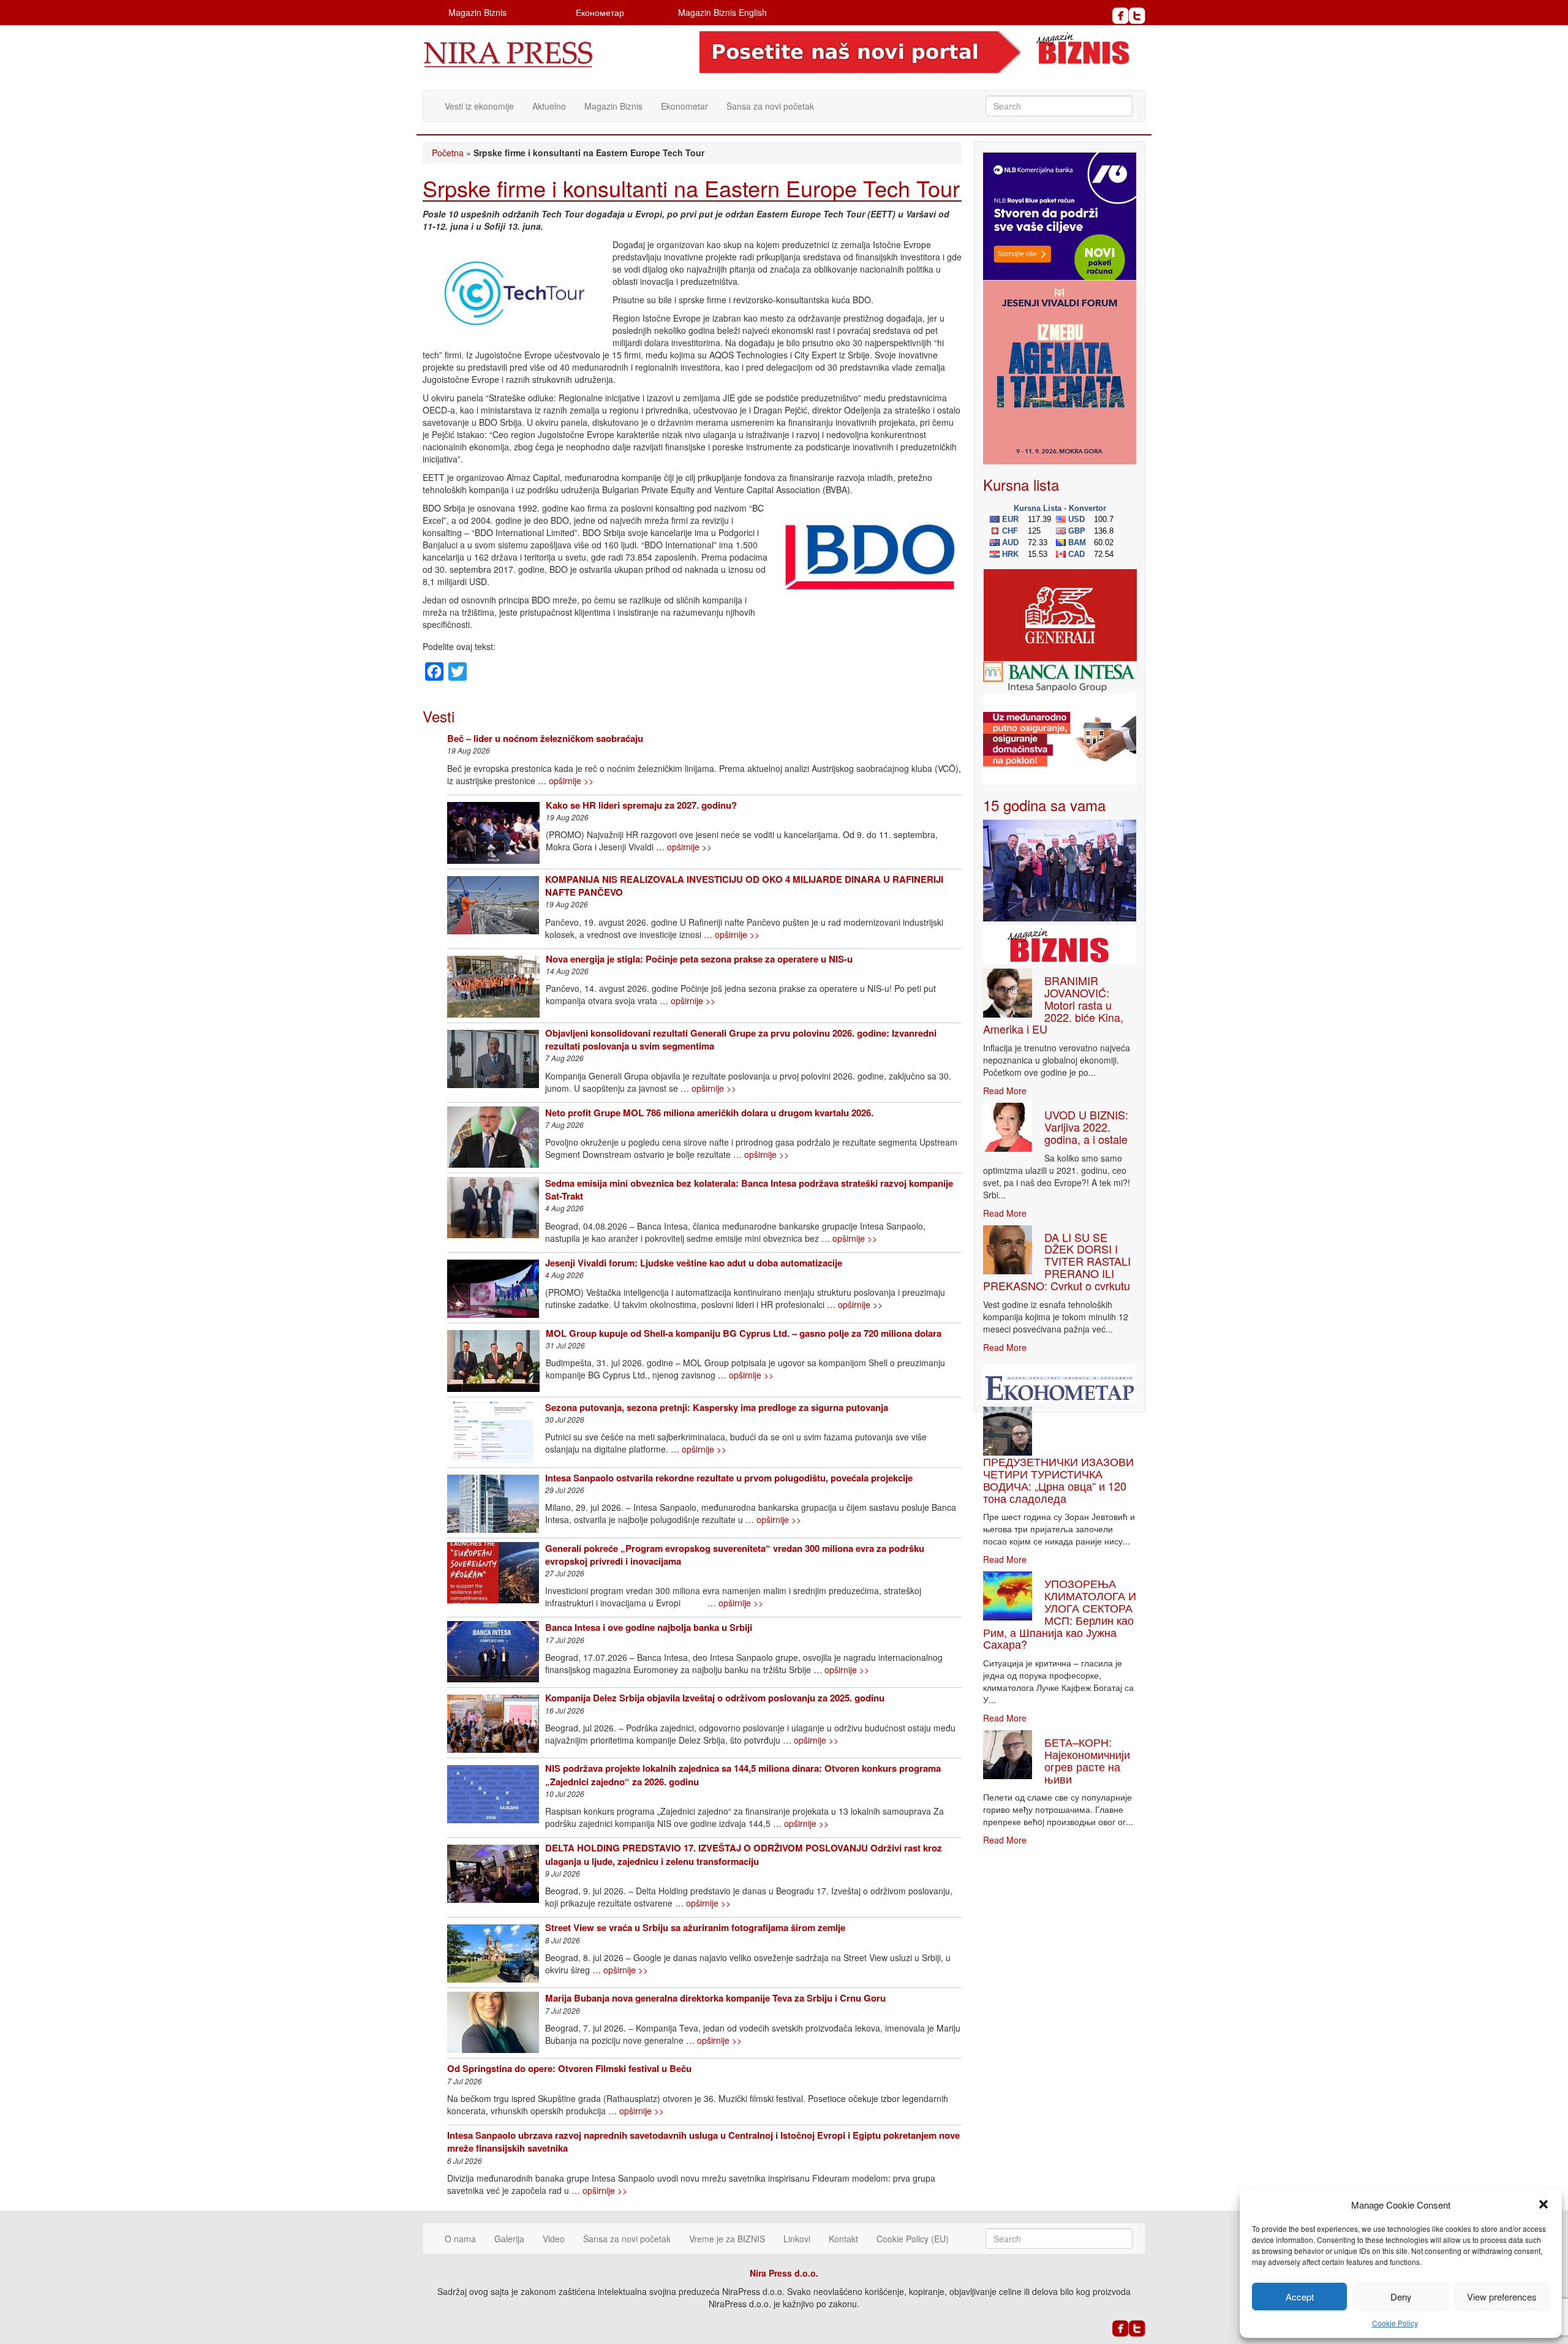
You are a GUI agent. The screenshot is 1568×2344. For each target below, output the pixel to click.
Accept (1300, 2297)
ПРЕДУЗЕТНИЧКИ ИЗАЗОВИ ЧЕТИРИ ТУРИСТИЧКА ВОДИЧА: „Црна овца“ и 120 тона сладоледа (1058, 1479)
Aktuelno (549, 106)
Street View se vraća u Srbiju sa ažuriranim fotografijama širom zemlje (695, 1927)
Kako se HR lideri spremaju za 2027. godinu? (641, 805)
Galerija (509, 2239)
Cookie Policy (1395, 2323)
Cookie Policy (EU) (913, 2239)
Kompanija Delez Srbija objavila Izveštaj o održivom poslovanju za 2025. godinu (715, 1698)
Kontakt (843, 2239)
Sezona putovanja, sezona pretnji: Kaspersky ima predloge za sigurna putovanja (717, 1407)
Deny (1401, 2297)
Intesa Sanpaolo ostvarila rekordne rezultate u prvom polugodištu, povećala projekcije (729, 1478)
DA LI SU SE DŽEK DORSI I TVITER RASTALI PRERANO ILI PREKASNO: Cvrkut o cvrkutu (1057, 1261)
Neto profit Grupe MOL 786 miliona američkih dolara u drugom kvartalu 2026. (709, 1113)
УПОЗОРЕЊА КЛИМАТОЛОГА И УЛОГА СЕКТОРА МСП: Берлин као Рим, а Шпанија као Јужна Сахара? (1060, 1613)
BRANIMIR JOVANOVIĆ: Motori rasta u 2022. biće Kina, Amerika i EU (1053, 1004)
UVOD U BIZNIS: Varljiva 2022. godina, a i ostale (1086, 1127)
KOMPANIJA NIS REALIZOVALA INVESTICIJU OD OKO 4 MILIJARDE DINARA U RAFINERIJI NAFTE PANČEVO (744, 886)
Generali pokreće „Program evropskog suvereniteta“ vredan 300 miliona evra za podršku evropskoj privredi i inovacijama (735, 1555)
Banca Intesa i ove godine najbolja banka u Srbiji (649, 1627)
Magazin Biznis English (722, 12)
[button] (1543, 2204)
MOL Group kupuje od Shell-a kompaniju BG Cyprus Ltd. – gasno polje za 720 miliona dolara (744, 1333)
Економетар (600, 12)
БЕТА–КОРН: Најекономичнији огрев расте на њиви (1087, 1760)
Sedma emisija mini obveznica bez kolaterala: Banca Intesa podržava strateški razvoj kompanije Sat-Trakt (749, 1189)
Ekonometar (684, 106)
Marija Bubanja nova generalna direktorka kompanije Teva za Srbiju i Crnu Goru (715, 1998)
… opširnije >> (566, 781)
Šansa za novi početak (770, 106)
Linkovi (797, 2239)
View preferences (1502, 2297)
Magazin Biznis (477, 12)
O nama (460, 2239)
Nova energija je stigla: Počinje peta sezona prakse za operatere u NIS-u (699, 959)
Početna (448, 153)
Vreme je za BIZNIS (727, 2239)
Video (554, 2239)
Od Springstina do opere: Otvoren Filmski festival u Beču (569, 2068)
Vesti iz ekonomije (479, 106)
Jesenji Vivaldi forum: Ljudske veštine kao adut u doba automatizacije (694, 1263)
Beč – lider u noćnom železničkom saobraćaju (545, 738)
